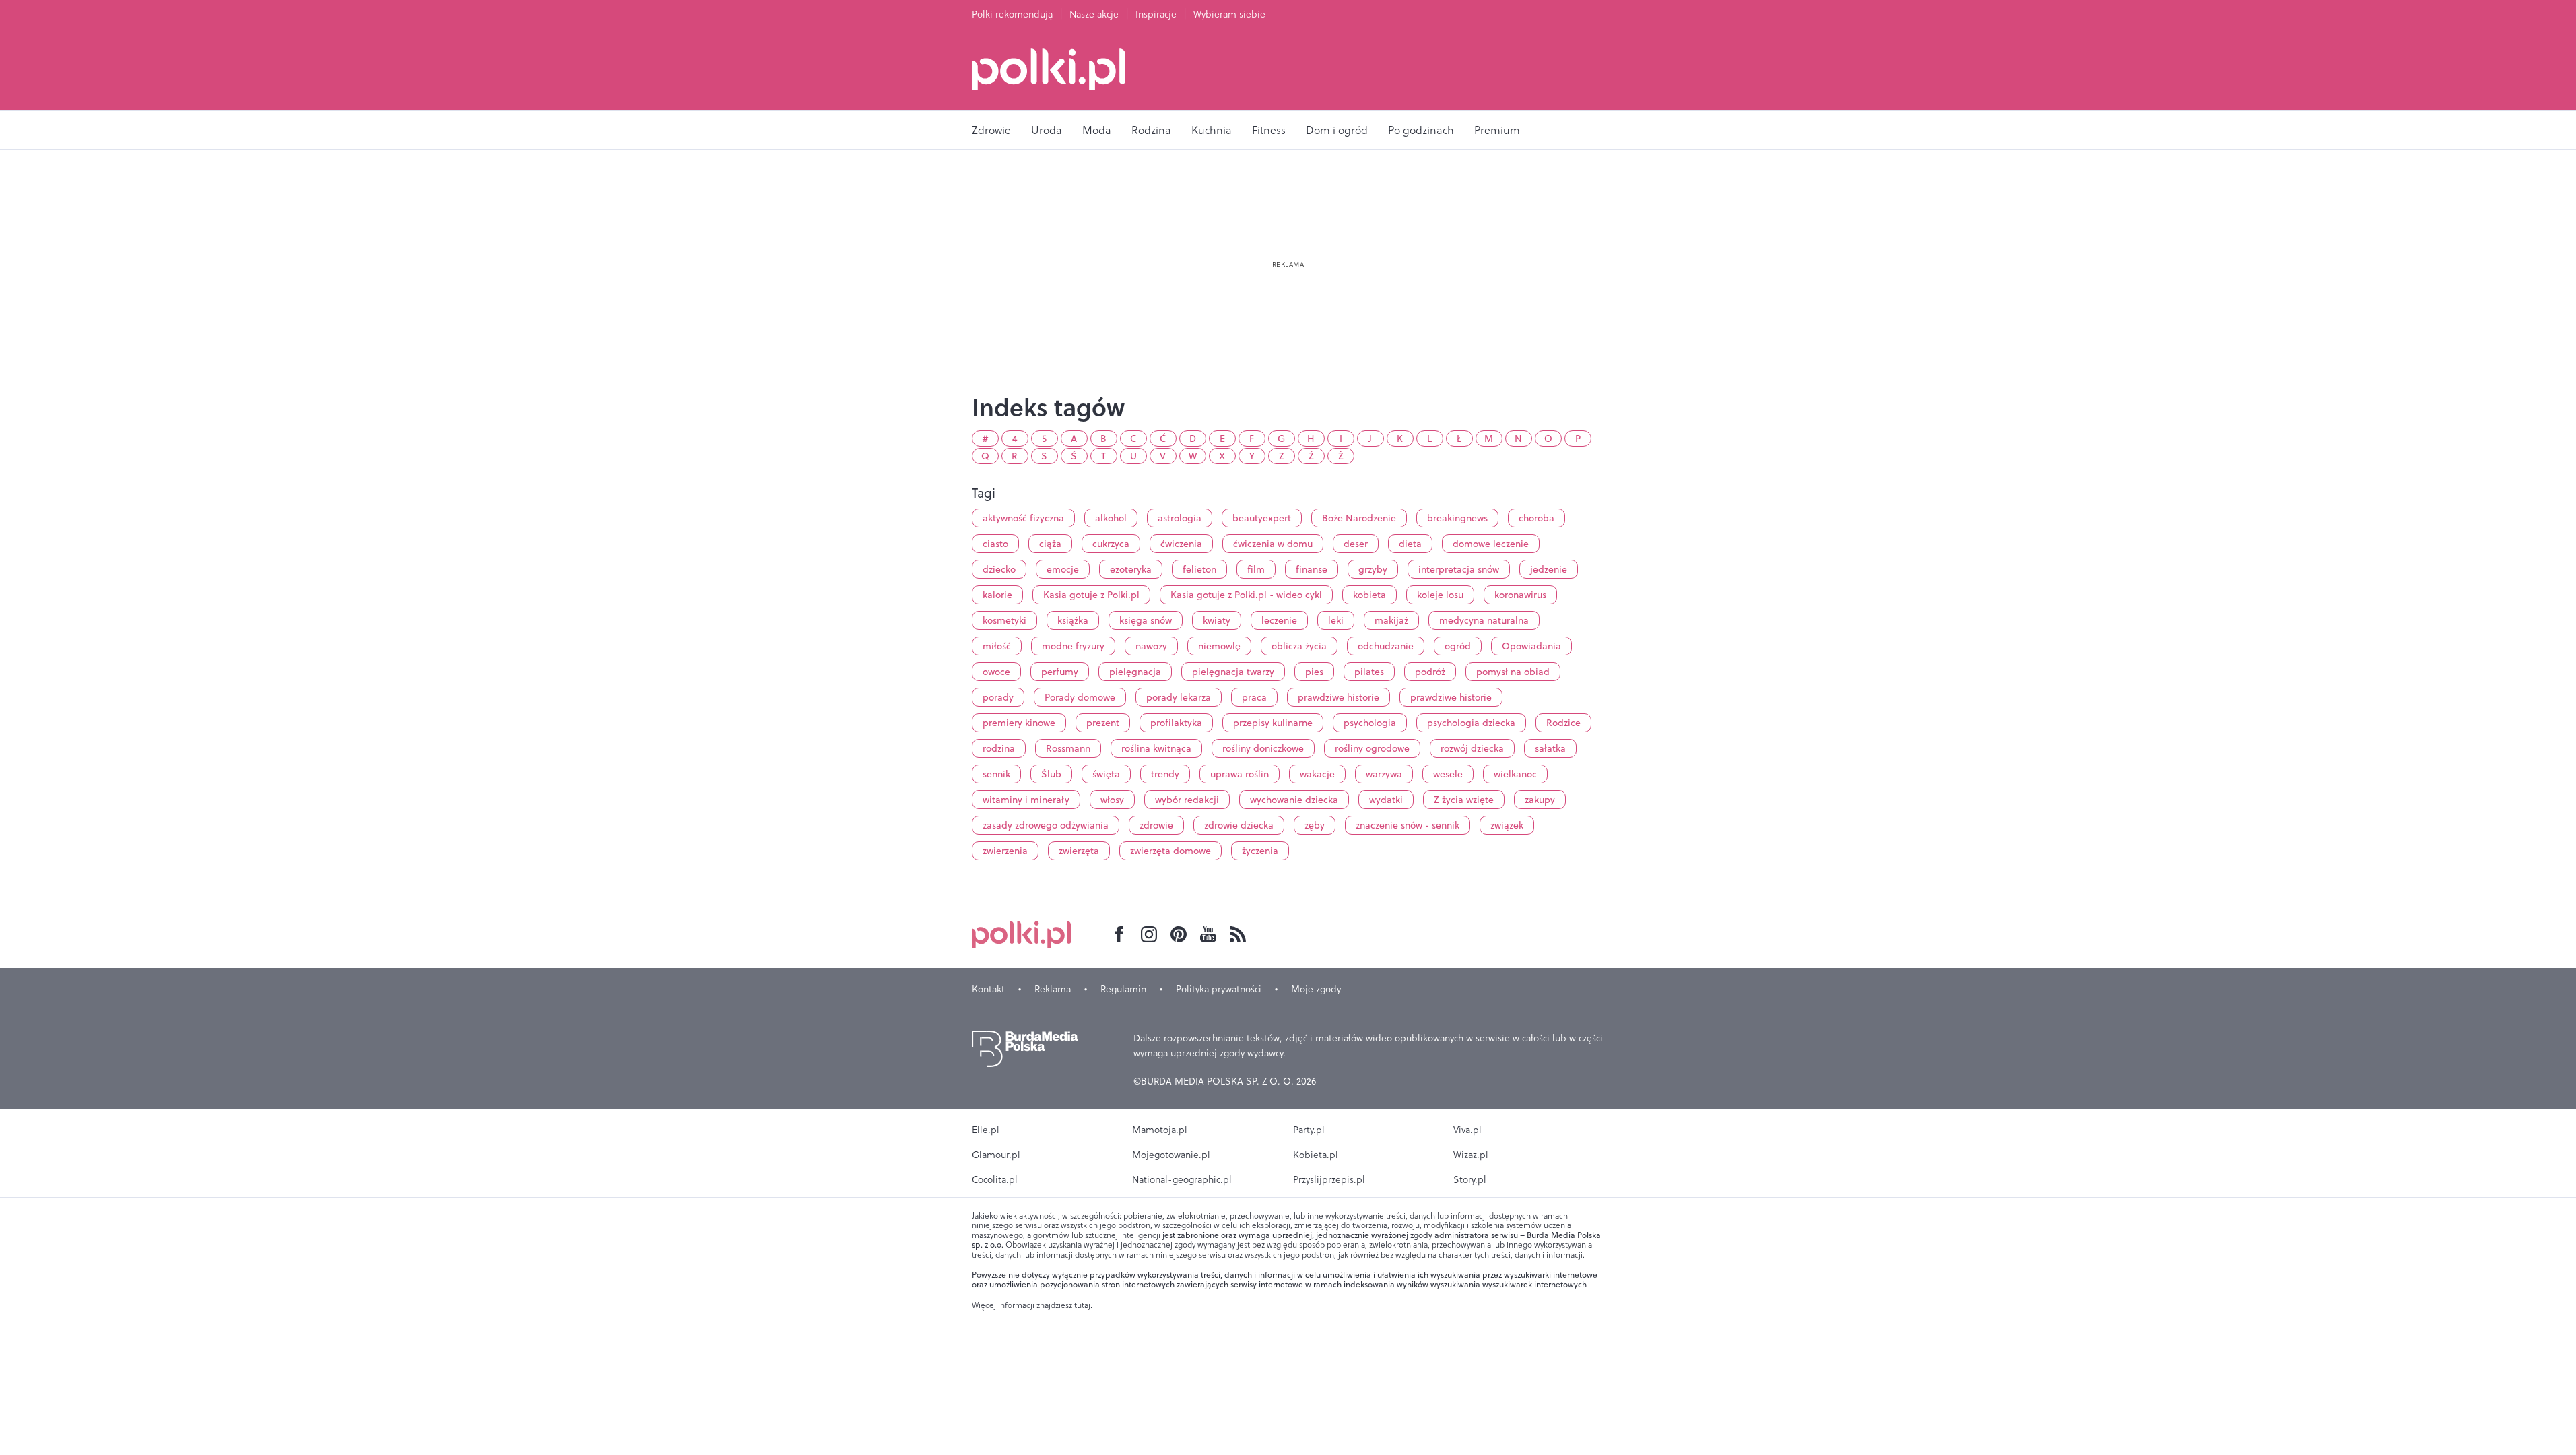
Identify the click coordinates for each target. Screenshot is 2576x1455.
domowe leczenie (1491, 544)
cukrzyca (1111, 544)
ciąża (1050, 544)
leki (1336, 620)
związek (1507, 825)
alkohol (1111, 518)
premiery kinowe (1019, 723)
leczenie (1279, 620)
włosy (1112, 800)
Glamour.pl (996, 1155)
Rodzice (1563, 723)
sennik (996, 774)
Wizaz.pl (1471, 1155)
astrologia (1180, 518)
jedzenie (1549, 569)
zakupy (1540, 800)
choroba (1537, 518)
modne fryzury (1073, 646)
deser (1356, 544)
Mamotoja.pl (1160, 1130)
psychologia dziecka (1471, 723)
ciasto (995, 544)
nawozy (1151, 646)
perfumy (1060, 672)
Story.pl (1470, 1179)
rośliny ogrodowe (1372, 748)
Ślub (1051, 774)
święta (1106, 774)
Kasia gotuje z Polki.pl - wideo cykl (1246, 595)
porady (998, 697)
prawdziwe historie (1339, 697)
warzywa (1384, 774)
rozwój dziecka (1472, 748)
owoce (996, 672)
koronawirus (1520, 595)
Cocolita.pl (995, 1179)
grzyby (1373, 569)
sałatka (1550, 748)
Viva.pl (1467, 1130)
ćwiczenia (1181, 544)
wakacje (1317, 774)
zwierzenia (1005, 851)
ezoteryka (1131, 569)
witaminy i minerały (1026, 800)
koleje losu (1440, 595)
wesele (1448, 774)
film (1256, 569)
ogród (1458, 646)
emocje (1063, 569)
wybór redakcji (1187, 800)
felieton (1199, 569)
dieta (1410, 544)
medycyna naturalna (1484, 620)
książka (1073, 620)
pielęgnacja (1135, 672)
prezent (1103, 723)
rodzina (999, 748)
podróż (1430, 672)
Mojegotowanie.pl (1171, 1155)
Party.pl (1309, 1130)
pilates (1369, 672)
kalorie (997, 595)
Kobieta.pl (1316, 1155)
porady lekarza (1179, 697)
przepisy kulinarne (1273, 723)
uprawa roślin (1240, 774)
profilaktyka (1176, 723)
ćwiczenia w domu (1273, 544)
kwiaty (1217, 620)
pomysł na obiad (1513, 672)
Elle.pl (986, 1130)
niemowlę (1219, 646)
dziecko (999, 569)
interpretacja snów (1459, 569)
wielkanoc (1515, 774)
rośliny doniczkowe (1263, 748)
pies (1314, 672)
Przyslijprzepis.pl (1329, 1179)
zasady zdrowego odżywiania (1046, 825)
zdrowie (1156, 825)
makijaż (1391, 620)
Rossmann (1068, 748)
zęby (1315, 825)
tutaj (1082, 1305)
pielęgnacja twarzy (1233, 672)
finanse (1312, 569)
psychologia (1370, 723)
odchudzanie (1386, 646)
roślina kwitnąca (1156, 748)
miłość (997, 646)
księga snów (1146, 620)
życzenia (1260, 851)
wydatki (1386, 800)
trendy (1165, 774)
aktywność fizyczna (1023, 518)
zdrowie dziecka (1239, 825)
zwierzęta (1079, 851)
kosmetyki (1004, 620)
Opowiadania (1531, 646)
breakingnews (1457, 518)
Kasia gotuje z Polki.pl (1091, 595)
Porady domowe (1080, 697)
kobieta (1369, 595)
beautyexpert (1262, 518)
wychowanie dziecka (1294, 800)
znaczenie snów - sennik (1408, 825)
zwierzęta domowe (1170, 851)
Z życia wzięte (1464, 800)
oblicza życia (1299, 646)
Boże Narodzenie (1359, 518)
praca (1254, 697)
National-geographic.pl (1182, 1179)
